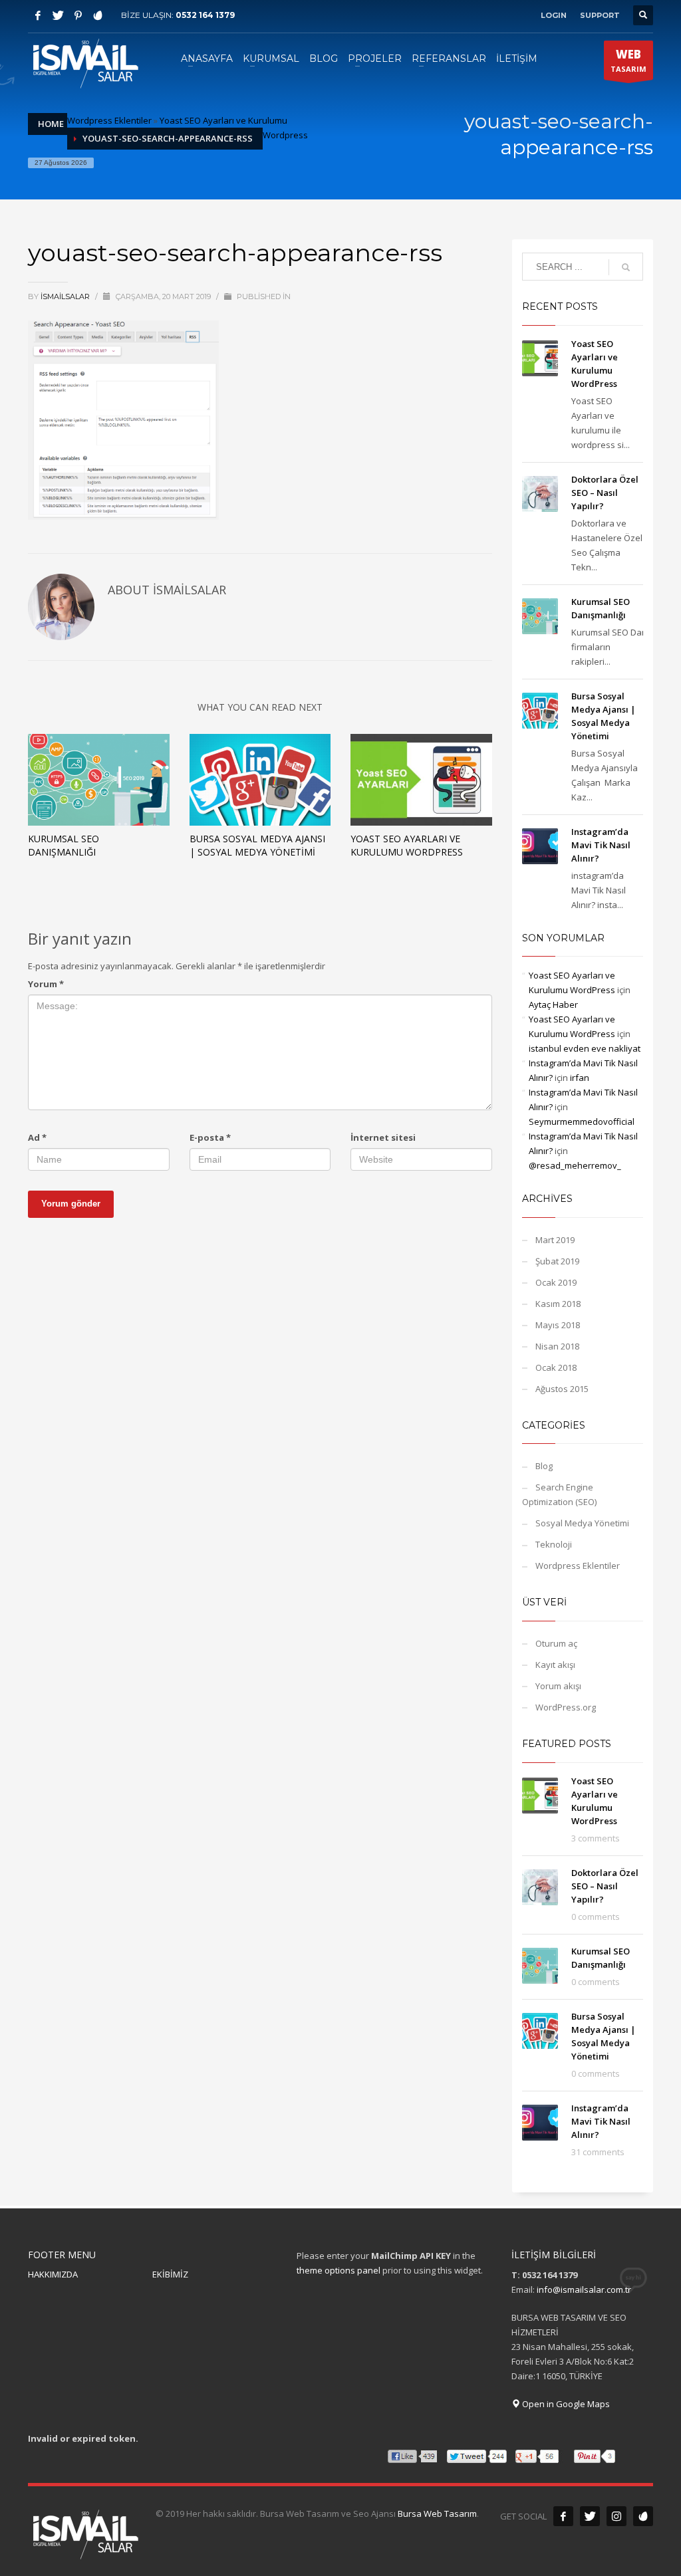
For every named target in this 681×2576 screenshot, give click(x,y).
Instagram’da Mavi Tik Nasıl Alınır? (601, 845)
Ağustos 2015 (562, 1389)
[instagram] (616, 2516)
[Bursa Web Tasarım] (643, 2516)
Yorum (46, 984)
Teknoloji (554, 1544)
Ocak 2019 (556, 1282)
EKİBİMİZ (170, 2274)
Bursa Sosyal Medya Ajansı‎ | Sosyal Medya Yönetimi (257, 845)
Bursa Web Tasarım (437, 2514)
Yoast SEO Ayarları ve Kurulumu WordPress (407, 845)
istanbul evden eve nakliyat (585, 1048)
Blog (544, 1466)
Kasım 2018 (558, 1304)
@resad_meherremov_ (575, 1165)
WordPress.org (566, 1707)
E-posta (210, 1137)
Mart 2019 (555, 1240)
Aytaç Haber (553, 1004)
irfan (580, 1078)
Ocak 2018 (556, 1367)
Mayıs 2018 (558, 1325)
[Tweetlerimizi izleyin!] (590, 2516)
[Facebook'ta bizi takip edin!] (563, 2516)
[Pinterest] (78, 15)
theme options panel (339, 2270)
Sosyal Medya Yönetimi (582, 1523)
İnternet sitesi (383, 1137)
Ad (37, 1137)
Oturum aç (556, 1643)
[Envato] (98, 15)
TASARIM (628, 60)
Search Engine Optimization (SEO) (559, 1494)
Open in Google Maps (565, 2404)
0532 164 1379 (205, 15)
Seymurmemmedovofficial (582, 1121)
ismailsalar (66, 296)
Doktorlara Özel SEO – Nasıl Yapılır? (605, 493)
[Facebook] (38, 15)
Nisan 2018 (557, 1346)
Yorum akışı (558, 1686)
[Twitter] (58, 15)
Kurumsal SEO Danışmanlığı (64, 845)
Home (51, 124)
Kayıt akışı (555, 1665)
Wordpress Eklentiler (109, 120)
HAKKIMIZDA (53, 2274)
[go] (626, 267)
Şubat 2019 (557, 1261)
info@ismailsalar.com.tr (584, 2289)
